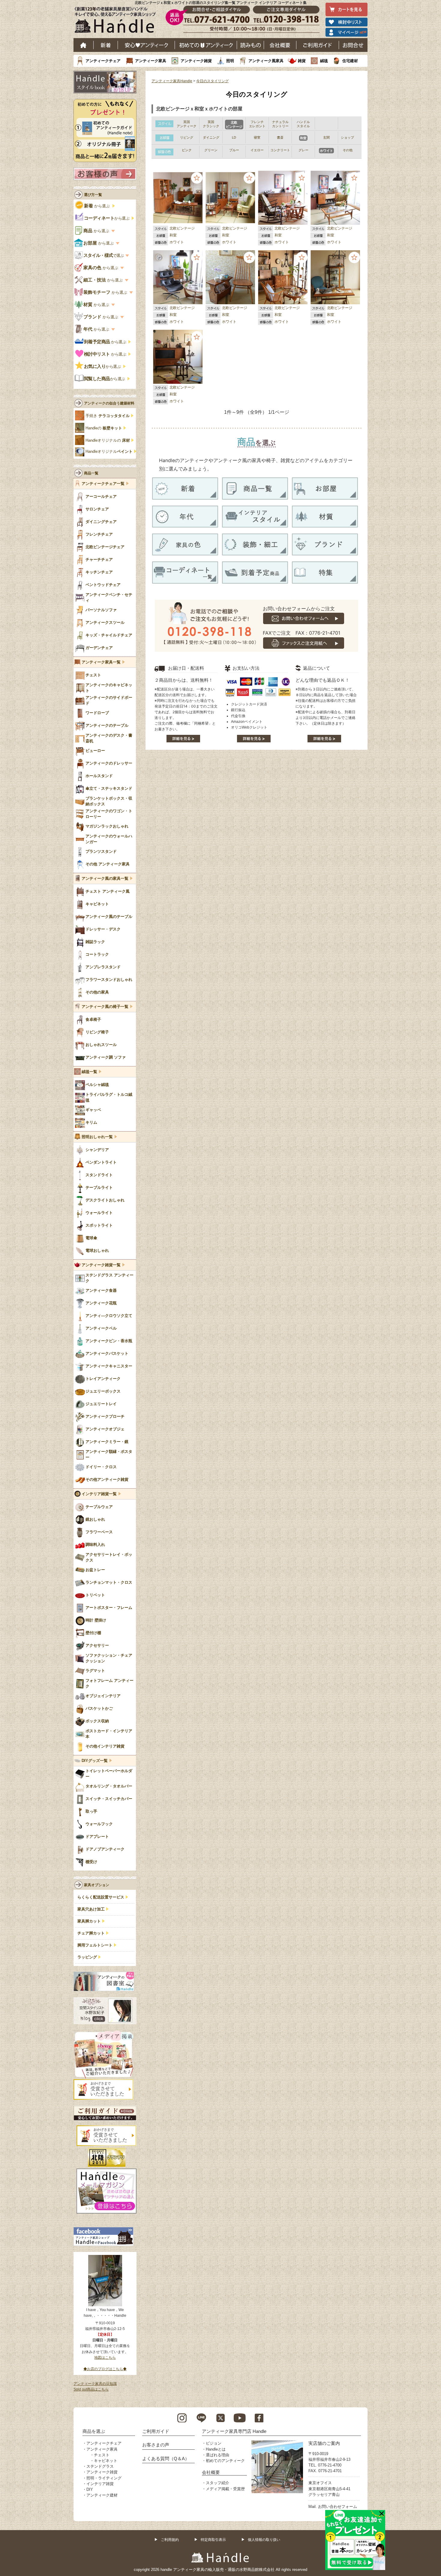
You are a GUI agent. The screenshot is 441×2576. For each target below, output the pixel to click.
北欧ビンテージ (182, 228)
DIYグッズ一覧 (95, 1761)
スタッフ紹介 (217, 2483)
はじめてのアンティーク (206, 45)
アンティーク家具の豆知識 (95, 2384)
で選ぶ (104, 255)
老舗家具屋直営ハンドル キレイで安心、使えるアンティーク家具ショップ (117, 21)
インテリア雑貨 (100, 2484)
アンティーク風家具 (266, 61)
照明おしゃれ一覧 (97, 1137)
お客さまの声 (156, 2445)
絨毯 (324, 61)
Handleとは (216, 2449)
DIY (90, 2489)
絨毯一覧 (89, 1072)
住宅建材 (350, 61)
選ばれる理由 (217, 2455)
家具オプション (97, 1885)
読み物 (250, 45)
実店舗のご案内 (324, 2443)
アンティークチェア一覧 (103, 484)
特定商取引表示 (213, 2540)
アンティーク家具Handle (172, 81)
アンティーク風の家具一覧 (105, 879)
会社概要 (280, 45)
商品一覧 (91, 473)
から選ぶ (97, 206)
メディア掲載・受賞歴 (225, 2489)
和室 (173, 235)
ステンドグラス (100, 2466)
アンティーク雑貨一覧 (101, 1265)
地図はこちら (105, 2358)
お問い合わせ (353, 45)
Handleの (104, 428)
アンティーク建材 (102, 2495)
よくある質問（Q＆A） (166, 2459)
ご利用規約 (170, 2540)
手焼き (108, 416)
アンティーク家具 (151, 61)
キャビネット (106, 2461)
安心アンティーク (146, 45)
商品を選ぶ (94, 2431)
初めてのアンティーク (225, 2461)
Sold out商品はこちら (91, 2389)
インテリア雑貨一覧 (99, 1494)
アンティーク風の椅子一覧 (105, 1007)
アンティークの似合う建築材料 (109, 403)
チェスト (102, 2455)
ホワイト (177, 242)
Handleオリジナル (109, 452)
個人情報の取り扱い (264, 2540)
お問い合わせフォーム (337, 2507)
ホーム (84, 45)
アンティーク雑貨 (196, 61)
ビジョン (214, 2443)
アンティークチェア (103, 61)
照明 (230, 61)
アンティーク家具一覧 (101, 662)
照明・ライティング (104, 2478)
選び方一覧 (93, 195)
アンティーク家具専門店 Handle (234, 2431)
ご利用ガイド (318, 45)
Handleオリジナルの (108, 440)
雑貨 (302, 61)
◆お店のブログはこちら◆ (105, 2369)
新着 (106, 45)
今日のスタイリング (212, 81)
